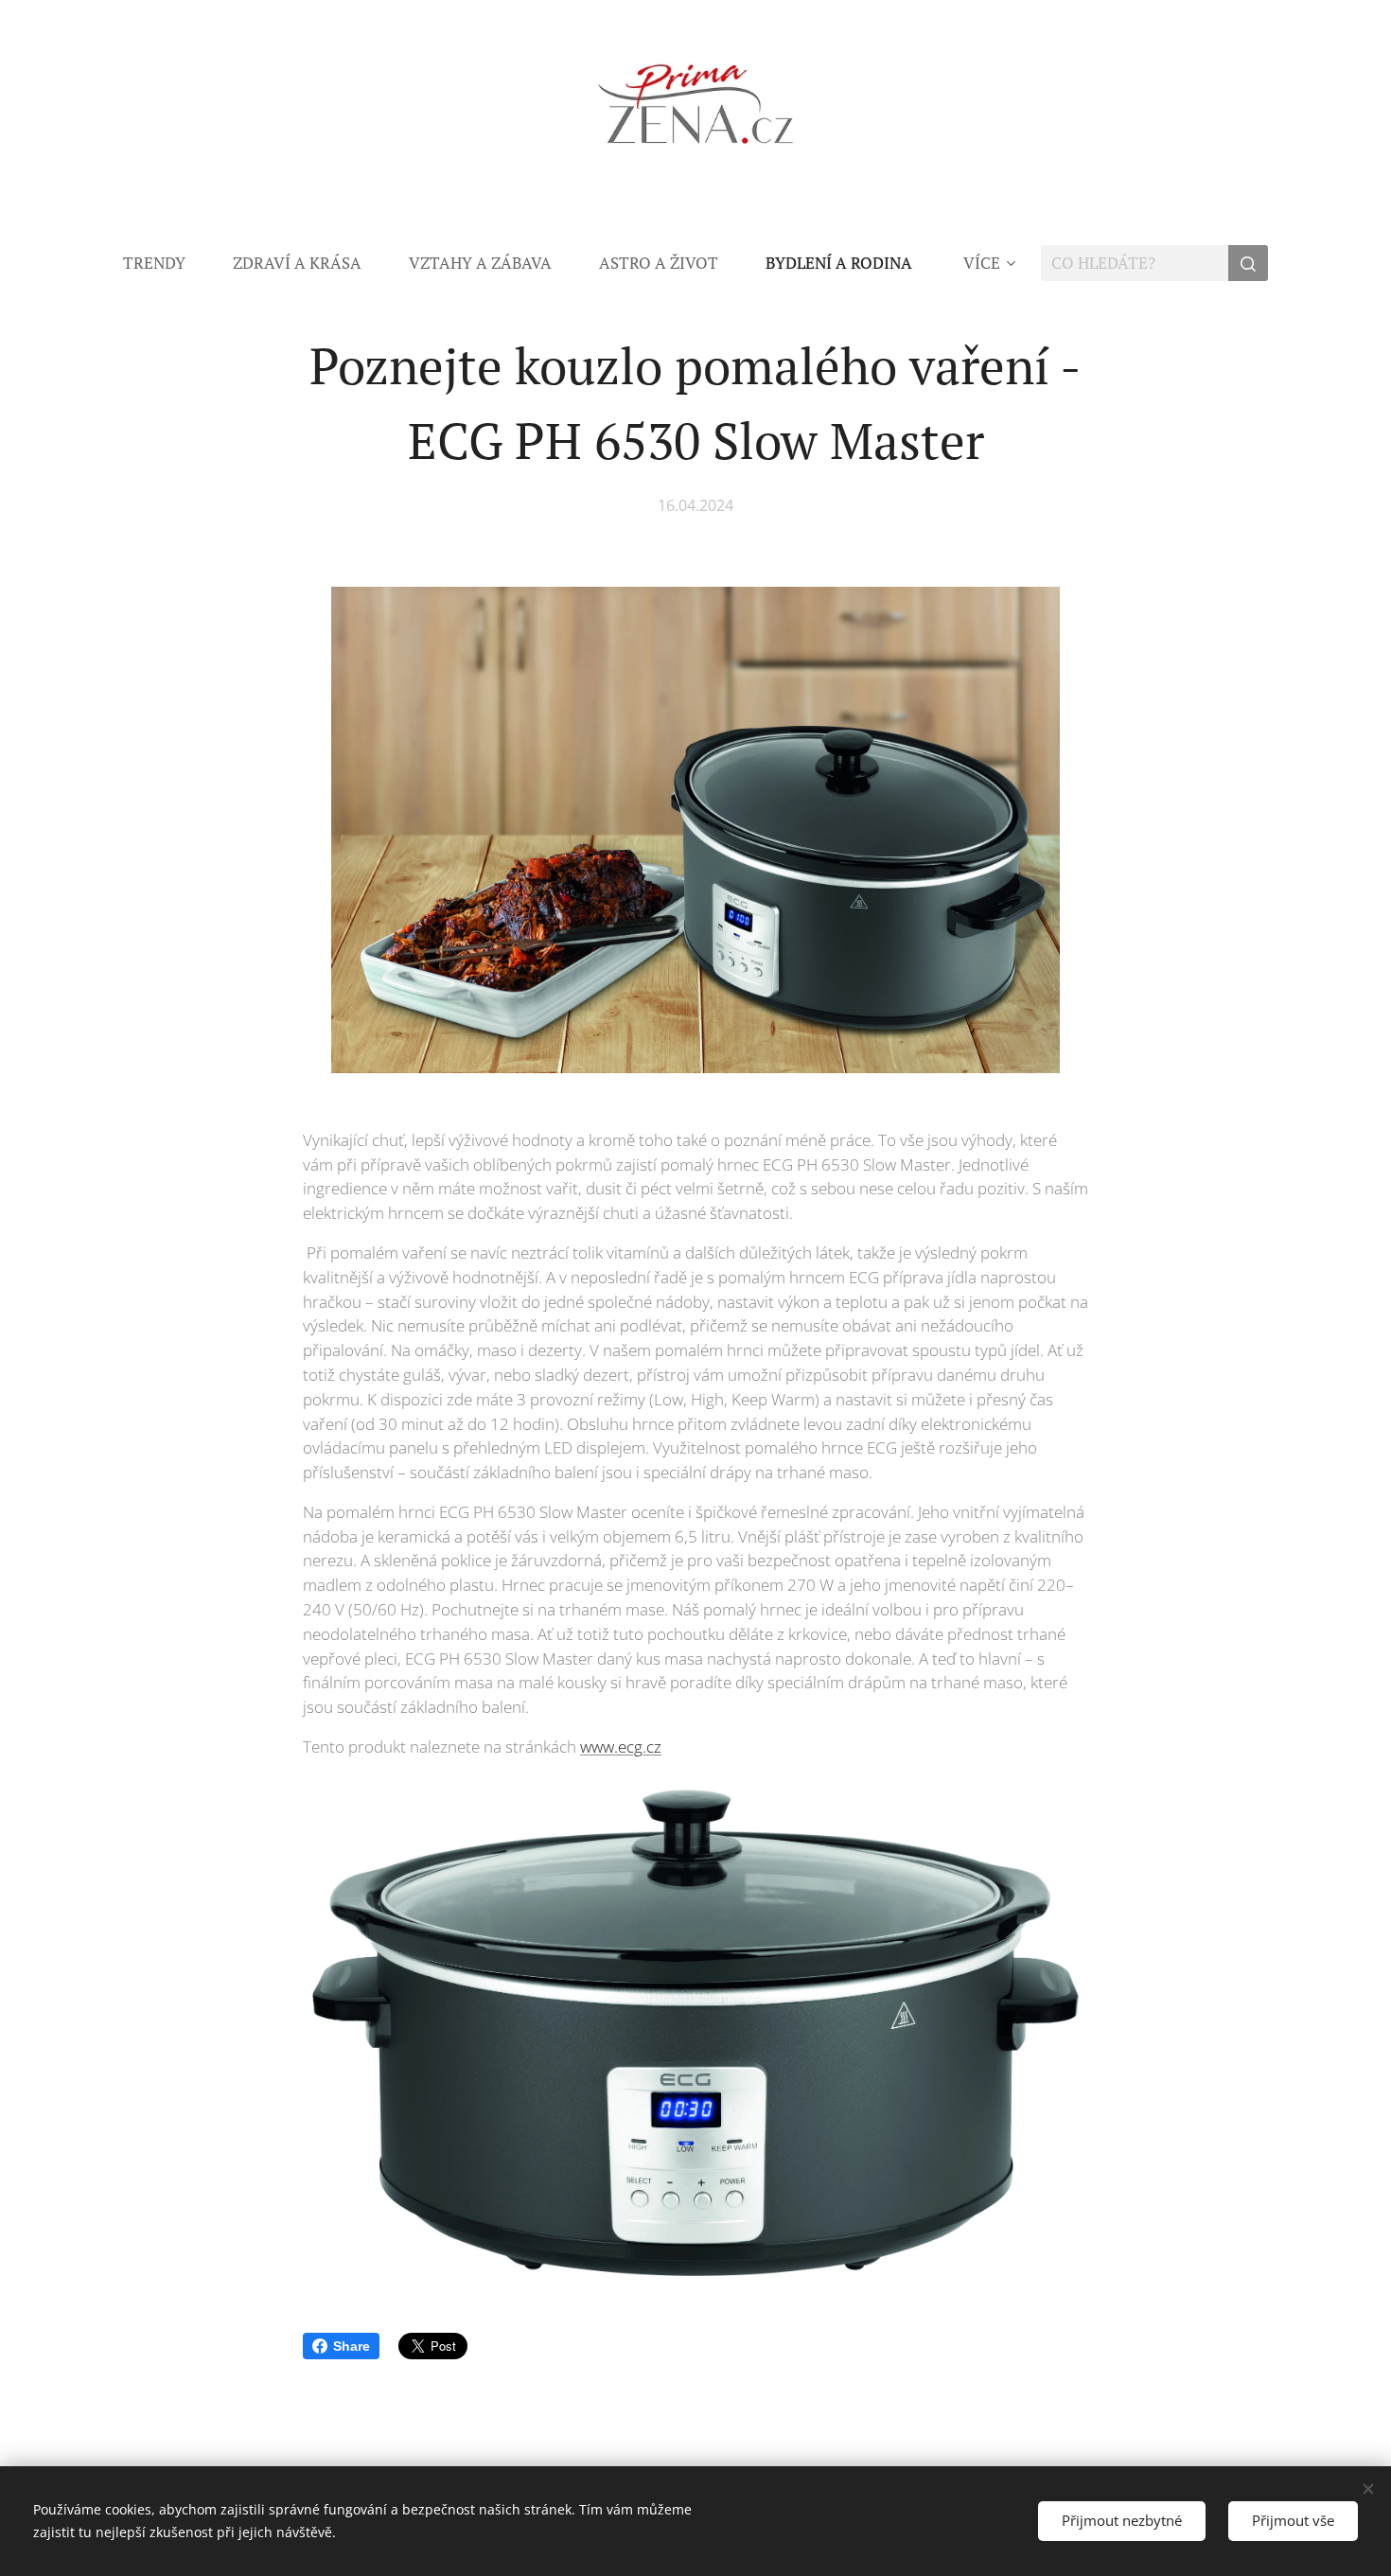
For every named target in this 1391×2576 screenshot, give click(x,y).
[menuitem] (166, 263)
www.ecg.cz (621, 1747)
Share (352, 2346)
